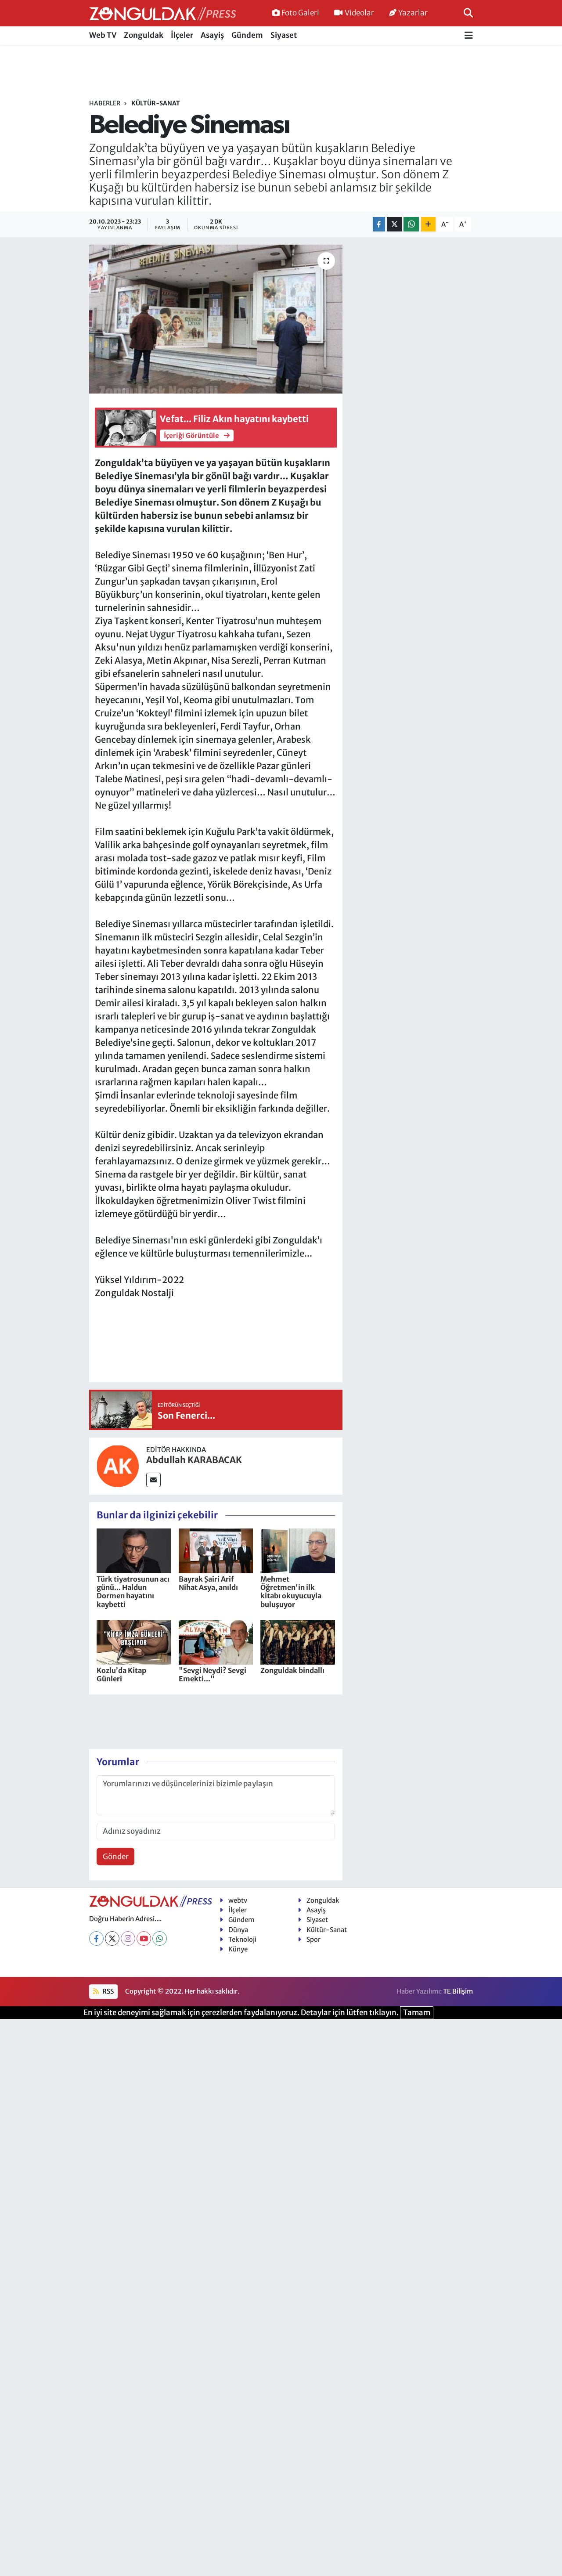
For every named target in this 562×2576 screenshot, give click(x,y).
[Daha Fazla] (428, 224)
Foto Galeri (300, 13)
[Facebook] (96, 1938)
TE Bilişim (458, 1991)
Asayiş (212, 35)
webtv (238, 1900)
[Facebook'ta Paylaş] (379, 224)
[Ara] (468, 13)
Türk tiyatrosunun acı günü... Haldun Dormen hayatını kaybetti (133, 1592)
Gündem (247, 35)
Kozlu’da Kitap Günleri (121, 1675)
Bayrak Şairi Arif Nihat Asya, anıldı (208, 1583)
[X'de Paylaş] (394, 224)
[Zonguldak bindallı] (298, 1642)
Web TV (103, 35)
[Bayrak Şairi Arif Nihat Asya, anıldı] (216, 1550)
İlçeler (182, 35)
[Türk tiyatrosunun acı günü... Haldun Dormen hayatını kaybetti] (134, 1550)
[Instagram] (128, 1938)
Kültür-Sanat (156, 103)
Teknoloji (242, 1939)
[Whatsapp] (160, 1938)
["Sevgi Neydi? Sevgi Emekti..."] (216, 1642)
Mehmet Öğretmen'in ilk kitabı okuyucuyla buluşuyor (291, 1592)
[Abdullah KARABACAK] (118, 1466)
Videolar (359, 13)
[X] (112, 1938)
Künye (238, 1949)
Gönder (116, 1857)
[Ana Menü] (469, 36)
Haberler (105, 103)
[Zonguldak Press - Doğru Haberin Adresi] (163, 13)
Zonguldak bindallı (292, 1670)
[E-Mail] (153, 1480)
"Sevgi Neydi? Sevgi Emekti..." (213, 1675)
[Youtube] (144, 1938)
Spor (313, 1939)
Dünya (238, 1930)
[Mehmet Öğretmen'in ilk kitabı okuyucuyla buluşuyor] (298, 1550)
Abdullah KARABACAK (194, 1460)
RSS (107, 1991)
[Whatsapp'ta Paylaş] (411, 224)
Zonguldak (144, 35)
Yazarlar (413, 13)
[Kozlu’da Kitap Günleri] (134, 1642)
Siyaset (284, 35)
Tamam (417, 2012)
